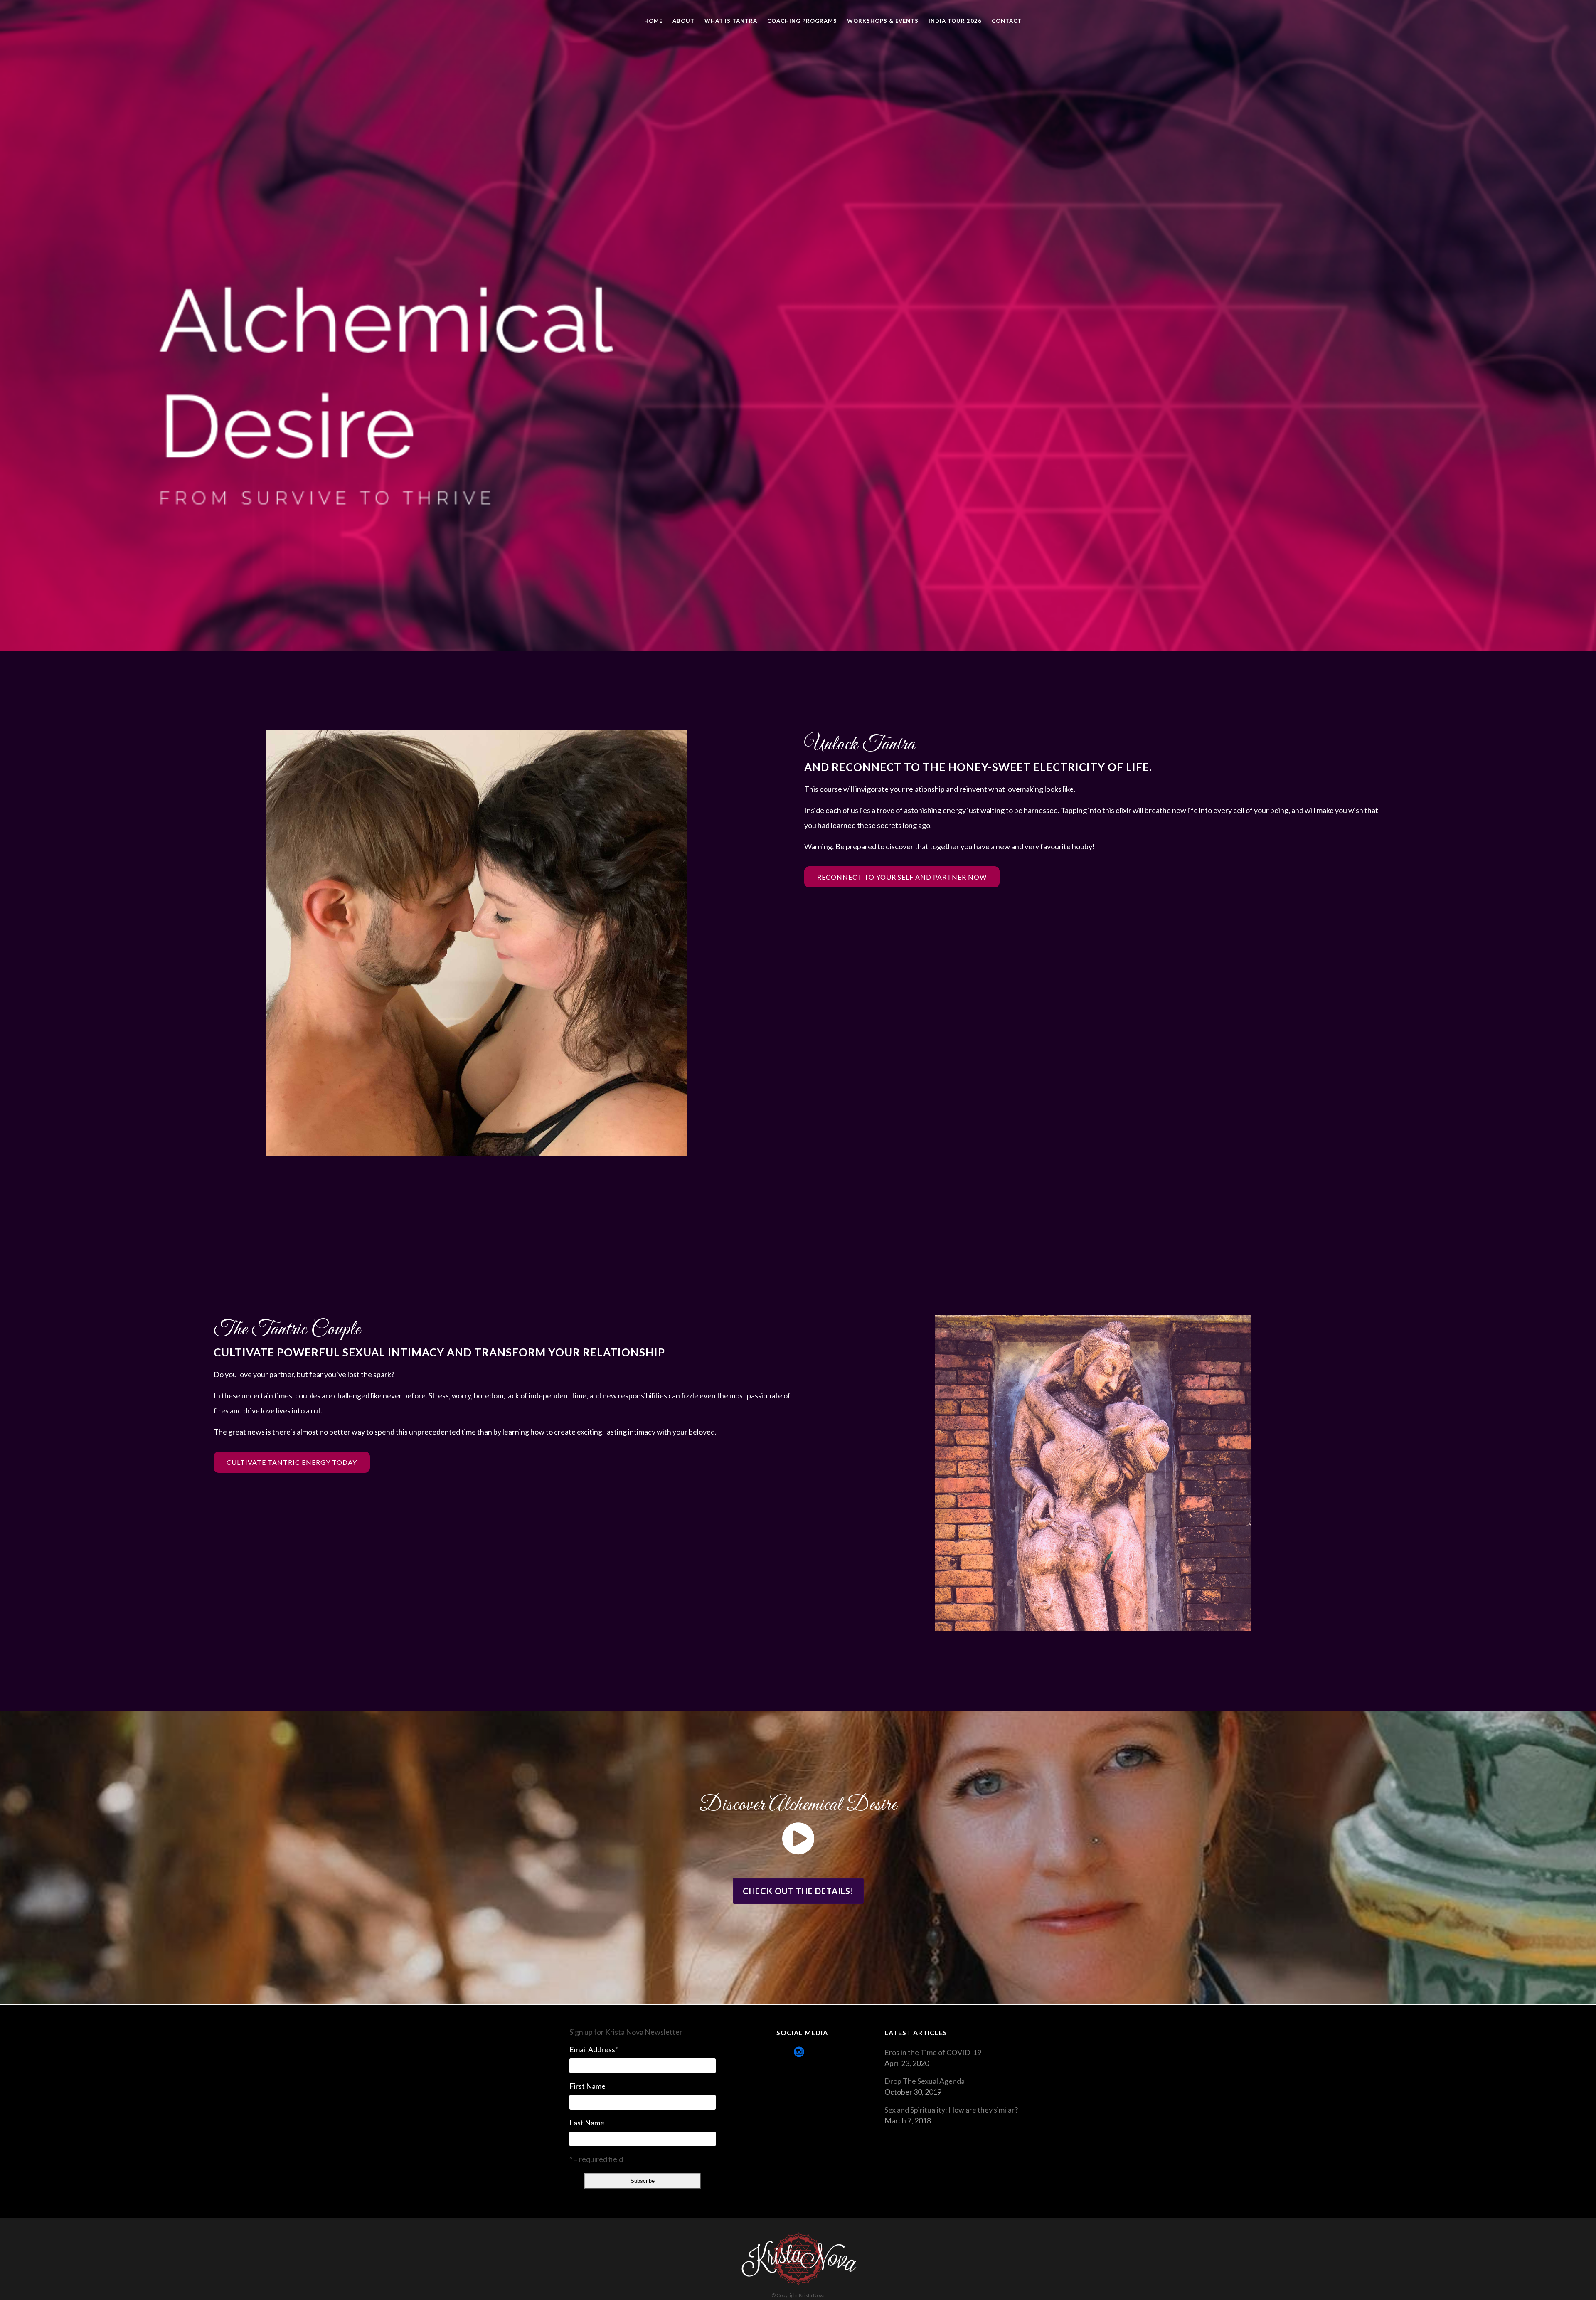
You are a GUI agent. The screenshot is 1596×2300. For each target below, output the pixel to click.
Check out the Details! (798, 1891)
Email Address (594, 2049)
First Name (587, 2086)
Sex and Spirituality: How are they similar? (951, 2110)
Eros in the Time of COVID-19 (933, 2052)
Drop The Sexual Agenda (925, 2081)
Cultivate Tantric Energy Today (292, 1462)
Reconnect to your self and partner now (902, 877)
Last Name (587, 2123)
